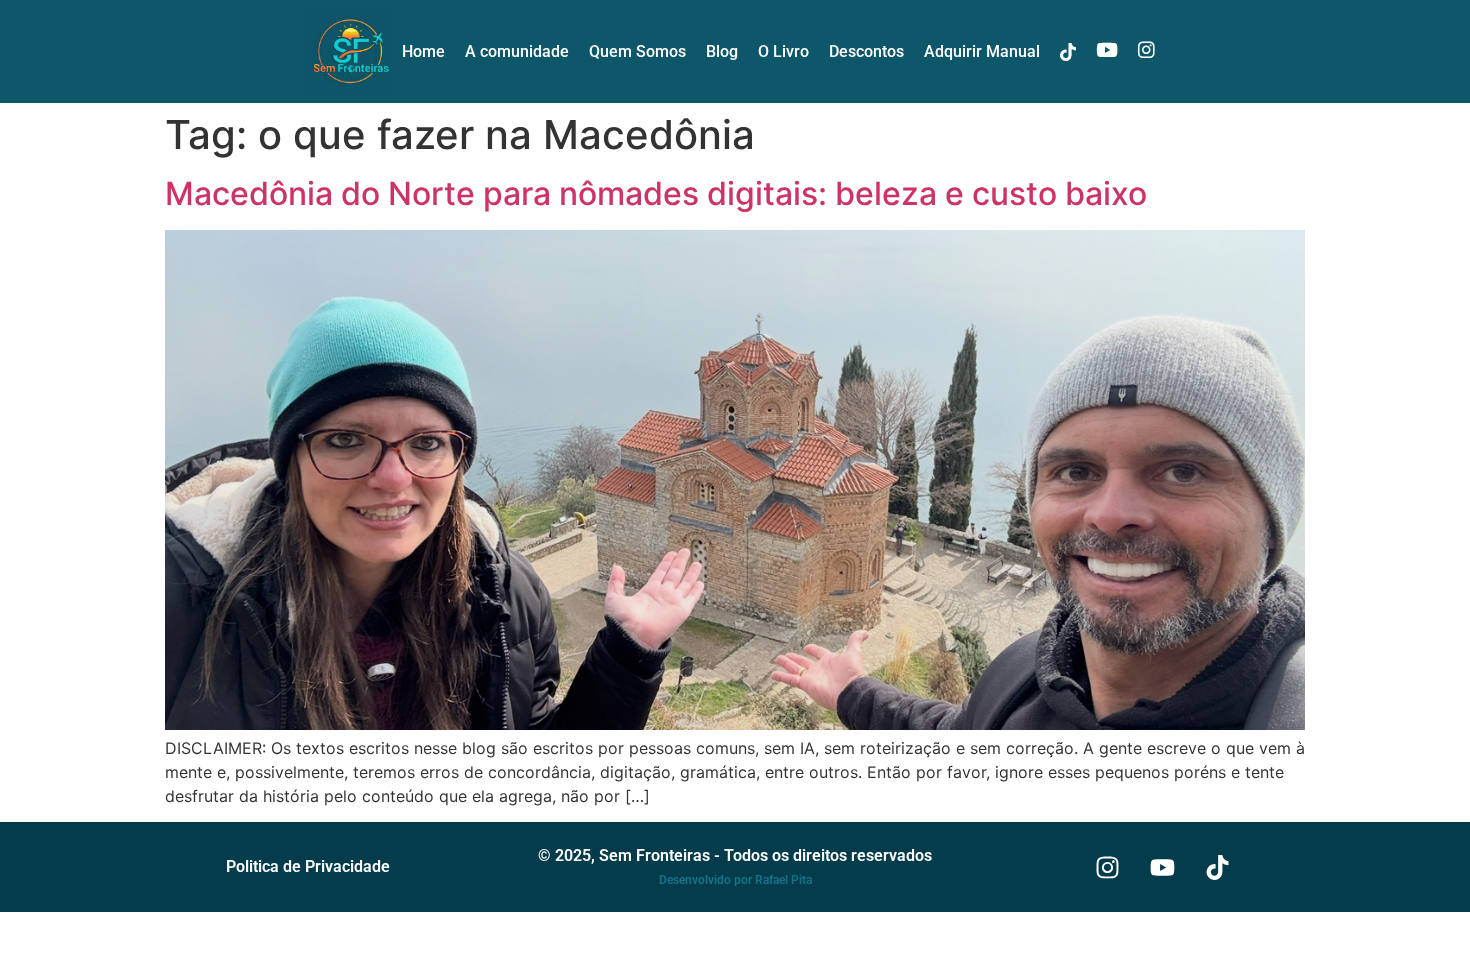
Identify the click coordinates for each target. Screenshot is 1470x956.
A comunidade (517, 51)
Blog (722, 51)
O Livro (783, 51)
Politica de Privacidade (308, 866)
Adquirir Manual (982, 51)
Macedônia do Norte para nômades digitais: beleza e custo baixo (656, 193)
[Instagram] (1108, 867)
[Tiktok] (1218, 867)
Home (423, 51)
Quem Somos (637, 51)
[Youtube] (1163, 867)
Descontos (866, 51)
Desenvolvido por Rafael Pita (735, 880)
